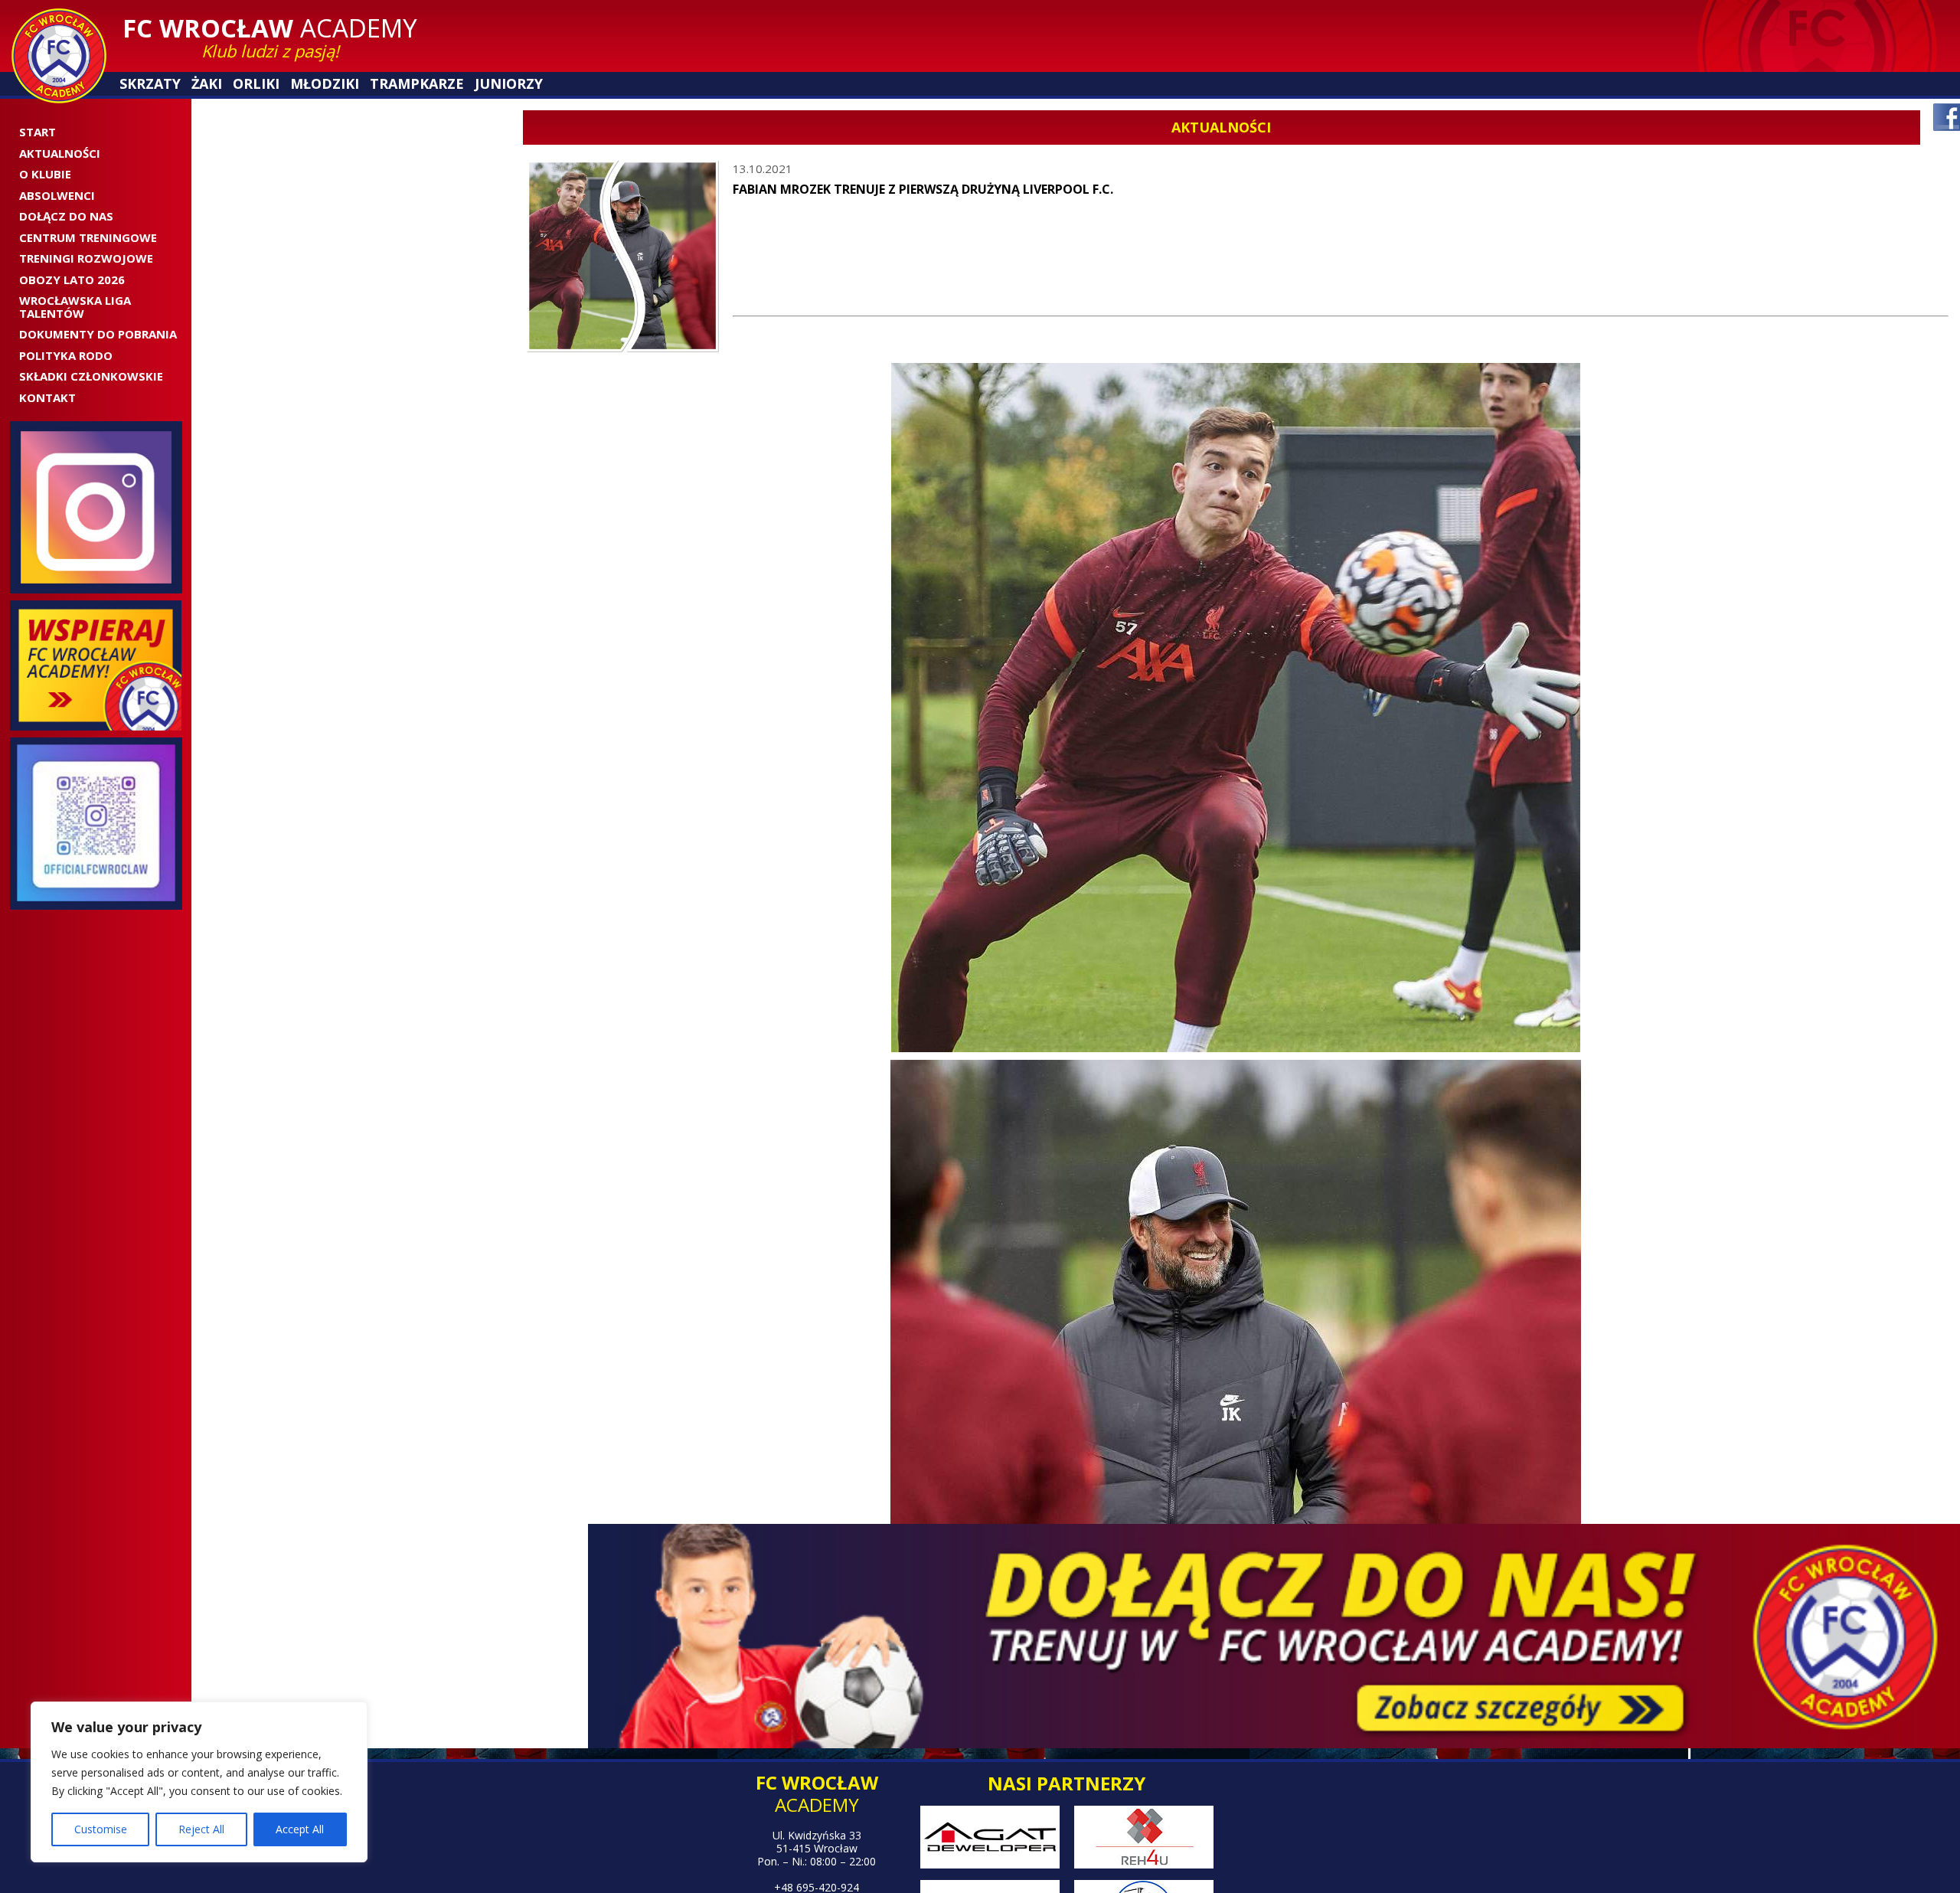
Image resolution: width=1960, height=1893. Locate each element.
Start (38, 132)
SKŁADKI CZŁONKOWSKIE (91, 376)
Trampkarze (413, 84)
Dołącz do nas (66, 216)
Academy (270, 28)
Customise (101, 1829)
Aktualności (60, 153)
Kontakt (47, 397)
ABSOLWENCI (57, 195)
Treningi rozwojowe (86, 258)
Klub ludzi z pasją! (270, 51)
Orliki (255, 84)
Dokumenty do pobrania (98, 334)
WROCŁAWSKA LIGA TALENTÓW (75, 307)
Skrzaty (150, 84)
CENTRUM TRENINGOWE (88, 237)
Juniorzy (503, 84)
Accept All (300, 1829)
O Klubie (45, 174)
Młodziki (323, 84)
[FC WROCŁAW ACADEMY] (59, 56)
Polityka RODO (66, 355)
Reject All (201, 1829)
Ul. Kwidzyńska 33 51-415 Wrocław (817, 1842)
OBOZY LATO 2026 (72, 280)
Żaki (206, 84)
